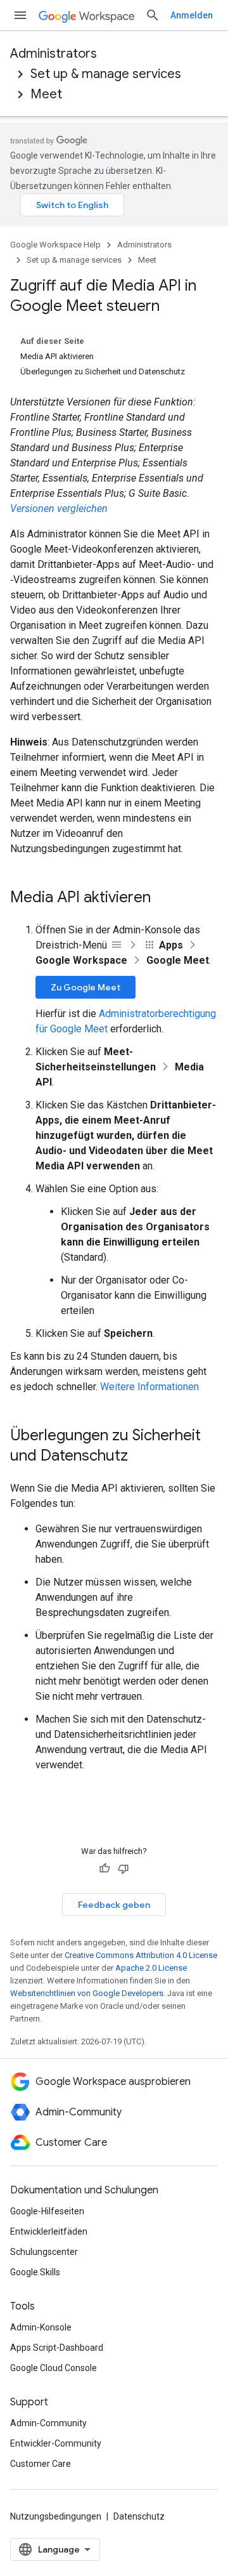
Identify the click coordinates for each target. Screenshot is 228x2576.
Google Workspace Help (55, 245)
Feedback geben (114, 1905)
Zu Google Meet (85, 987)
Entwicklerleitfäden (49, 2231)
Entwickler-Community (56, 2443)
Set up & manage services (106, 74)
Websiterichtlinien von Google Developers (87, 1993)
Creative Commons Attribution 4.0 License (141, 1955)
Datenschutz (139, 2516)
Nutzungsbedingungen (56, 2516)
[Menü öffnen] (20, 15)
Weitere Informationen (149, 1387)
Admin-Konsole (41, 2327)
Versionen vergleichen (59, 509)
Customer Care (41, 2464)
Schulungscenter (44, 2252)
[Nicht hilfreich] (123, 1869)
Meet (46, 94)
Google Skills (35, 2272)
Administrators (54, 54)
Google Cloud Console (54, 2368)
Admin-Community (48, 2423)
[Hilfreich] (104, 1869)
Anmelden (192, 15)
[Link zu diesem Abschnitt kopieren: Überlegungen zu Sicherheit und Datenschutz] (141, 1457)
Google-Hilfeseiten (47, 2211)
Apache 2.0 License (151, 1968)
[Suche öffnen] (153, 15)
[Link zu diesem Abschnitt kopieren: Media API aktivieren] (163, 898)
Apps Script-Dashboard (57, 2348)
